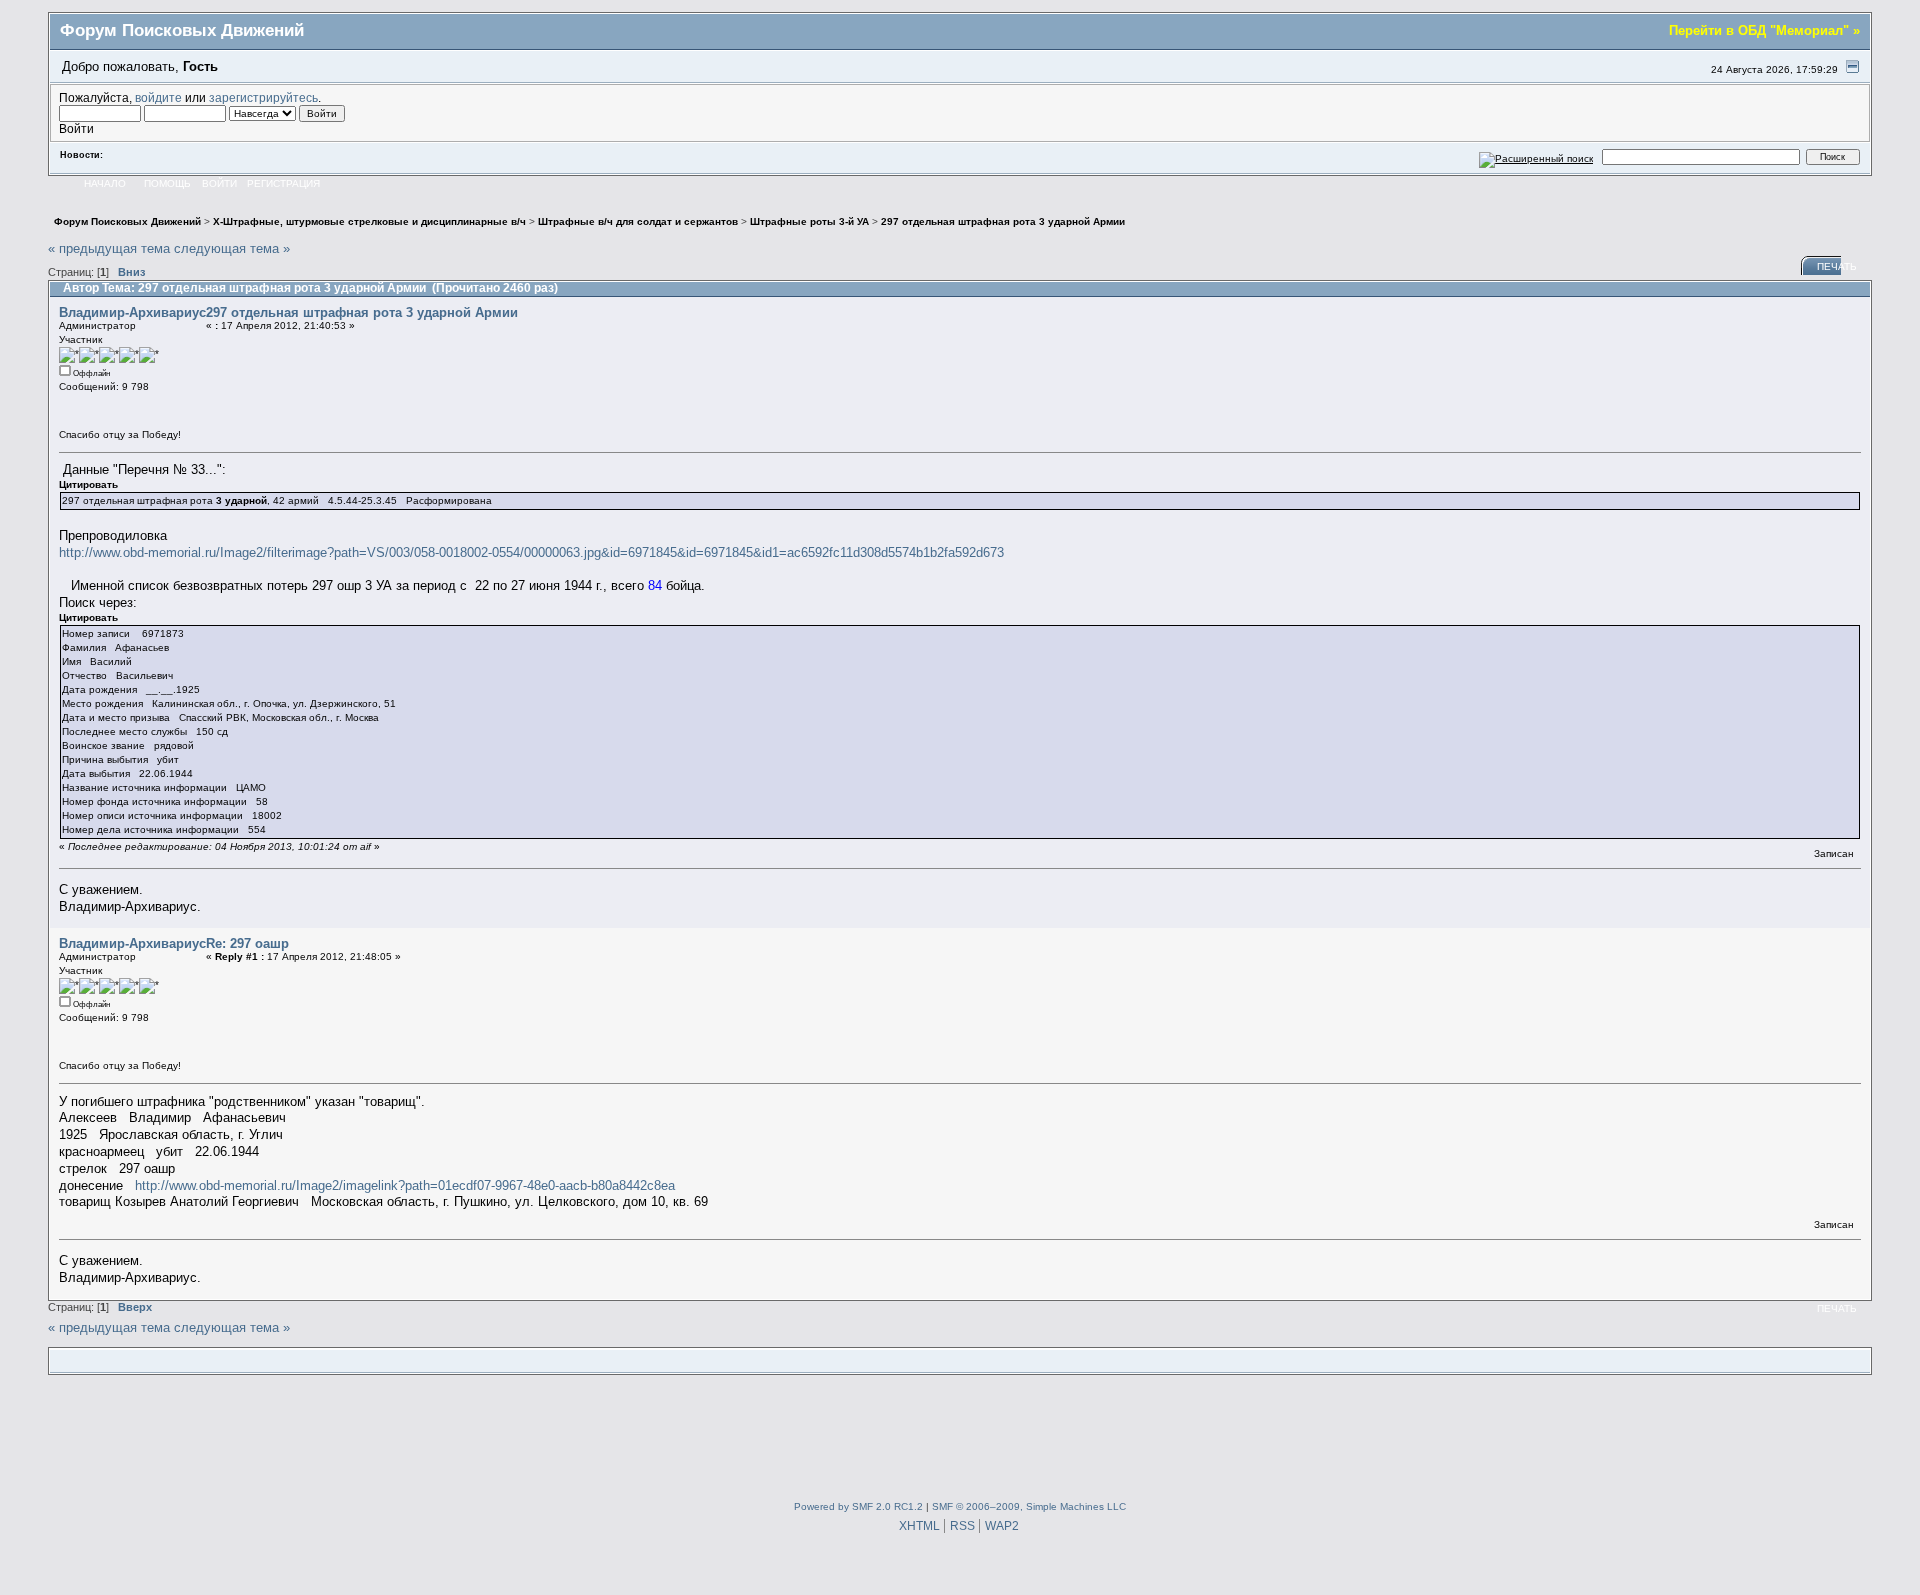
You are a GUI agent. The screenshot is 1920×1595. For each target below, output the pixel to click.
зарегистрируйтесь (263, 97)
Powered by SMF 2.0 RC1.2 (858, 1506)
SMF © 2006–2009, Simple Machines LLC (1029, 1506)
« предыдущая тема (109, 248)
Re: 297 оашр (247, 943)
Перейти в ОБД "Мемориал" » (1764, 30)
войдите (158, 97)
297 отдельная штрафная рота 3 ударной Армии (362, 312)
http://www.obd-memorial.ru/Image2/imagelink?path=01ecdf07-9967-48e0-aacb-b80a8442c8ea (405, 1185)
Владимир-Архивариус (132, 312)
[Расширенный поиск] (1536, 156)
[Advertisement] (960, 1434)
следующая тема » (232, 248)
